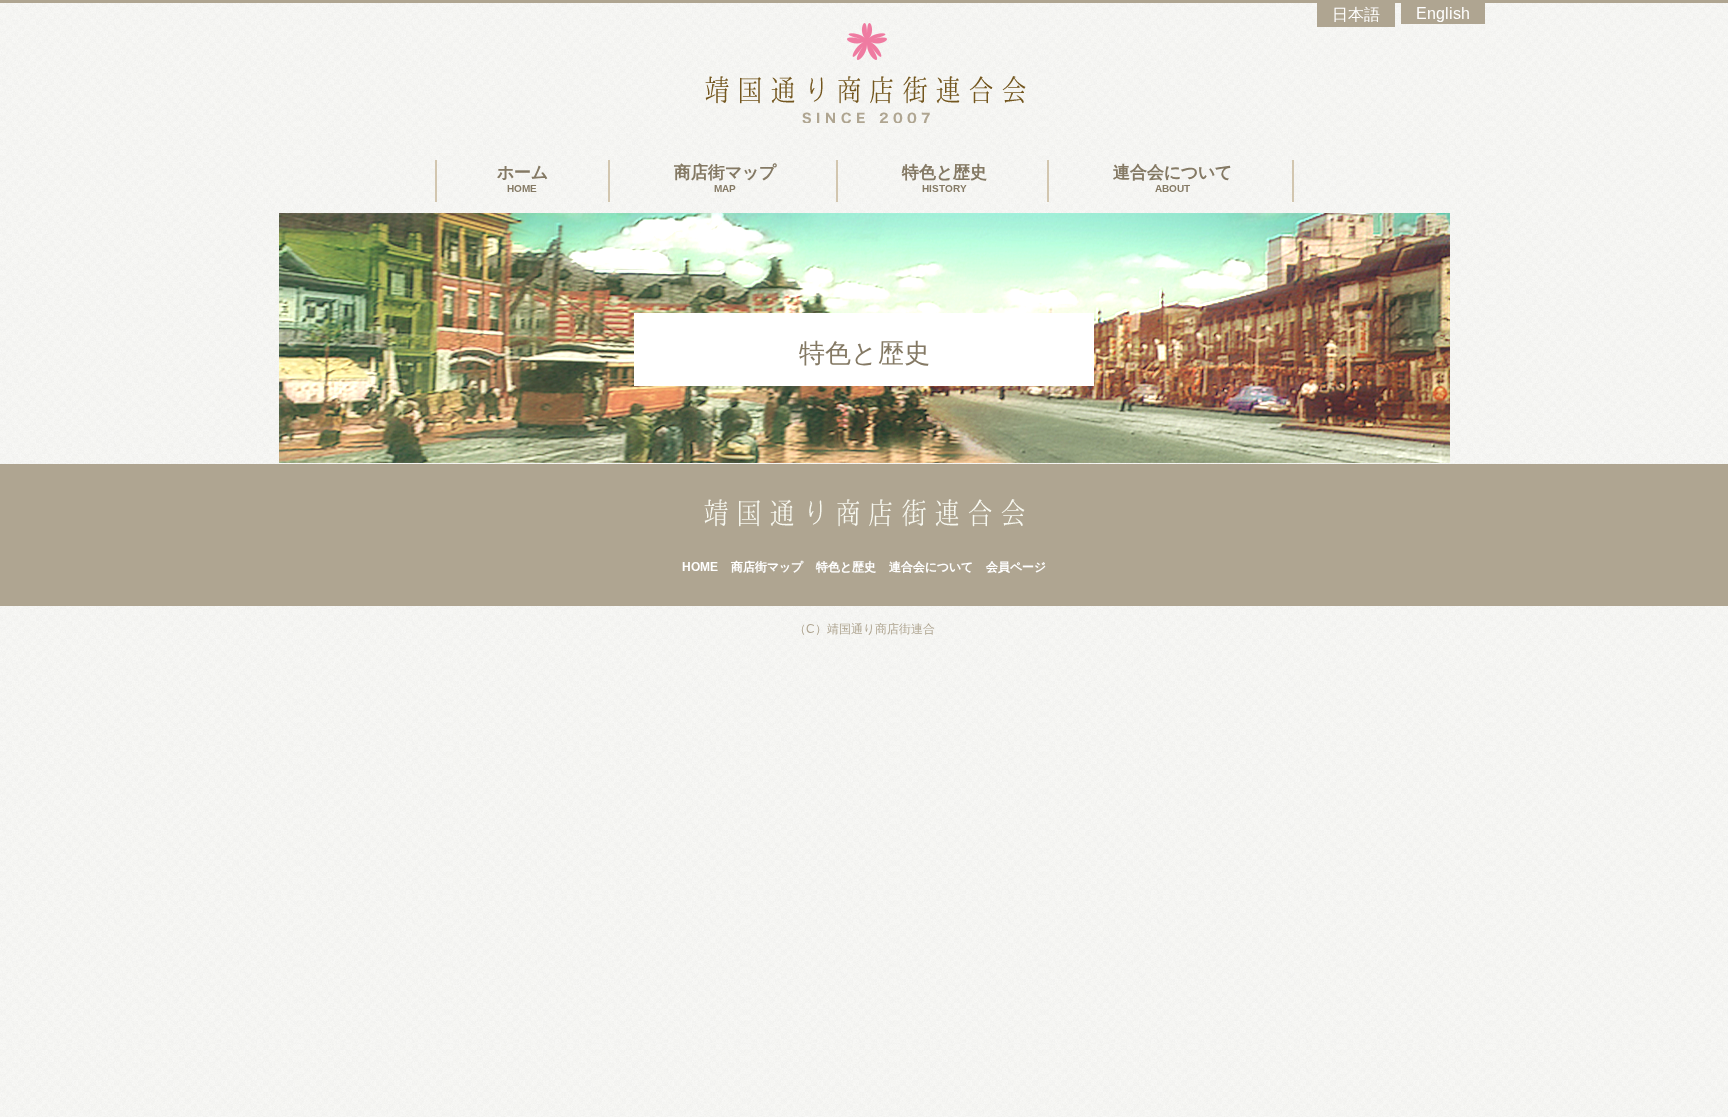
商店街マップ (725, 178)
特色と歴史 (944, 178)
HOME (700, 567)
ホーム (522, 178)
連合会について (1172, 178)
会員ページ (1016, 567)
